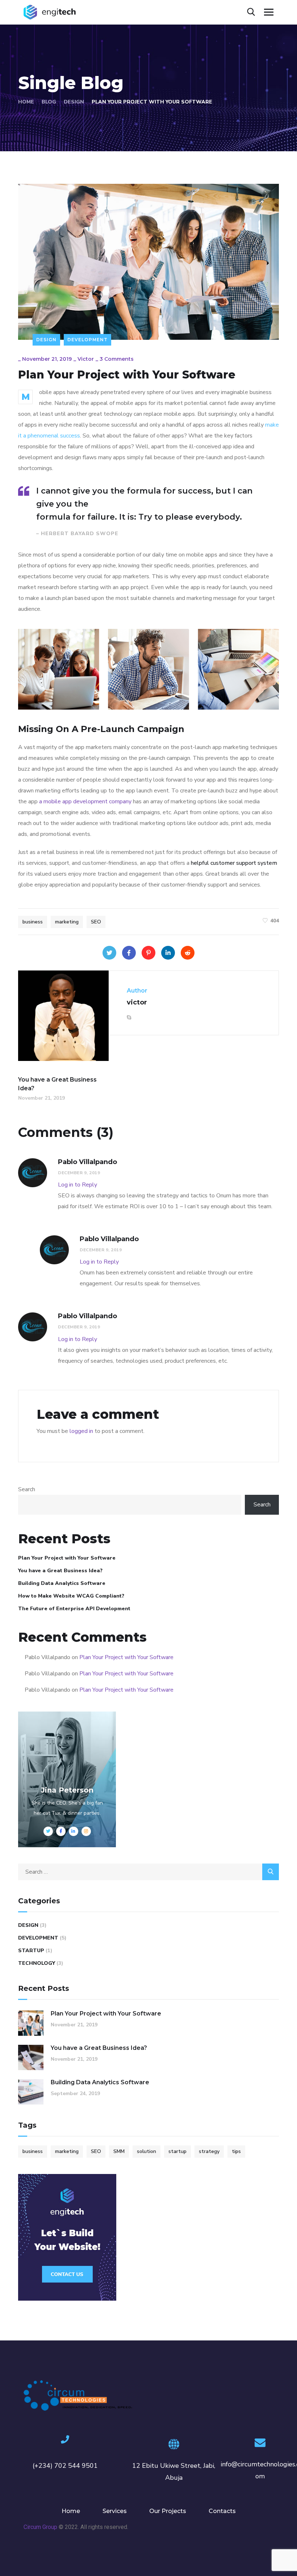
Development (87, 340)
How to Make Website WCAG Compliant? (71, 1596)
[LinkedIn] (168, 953)
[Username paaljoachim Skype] (129, 1018)
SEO (96, 922)
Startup (31, 1951)
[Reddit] (188, 953)
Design (74, 102)
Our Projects (168, 2511)
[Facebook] (129, 953)
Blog (49, 102)
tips (236, 2151)
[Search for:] (148, 1872)
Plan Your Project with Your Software (67, 1558)
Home (26, 102)
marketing (67, 922)
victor (86, 359)
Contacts (222, 2511)
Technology (37, 1963)
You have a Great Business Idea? (60, 1571)
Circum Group (40, 2527)
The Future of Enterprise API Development (74, 1609)
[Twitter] (109, 953)
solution (147, 2151)
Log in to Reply (78, 1185)
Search (27, 1489)
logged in (81, 1431)
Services (115, 2511)
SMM (119, 2151)
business (33, 922)
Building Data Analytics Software (62, 1583)
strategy (209, 2151)
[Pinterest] (148, 953)
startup (177, 2151)
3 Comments (117, 359)
